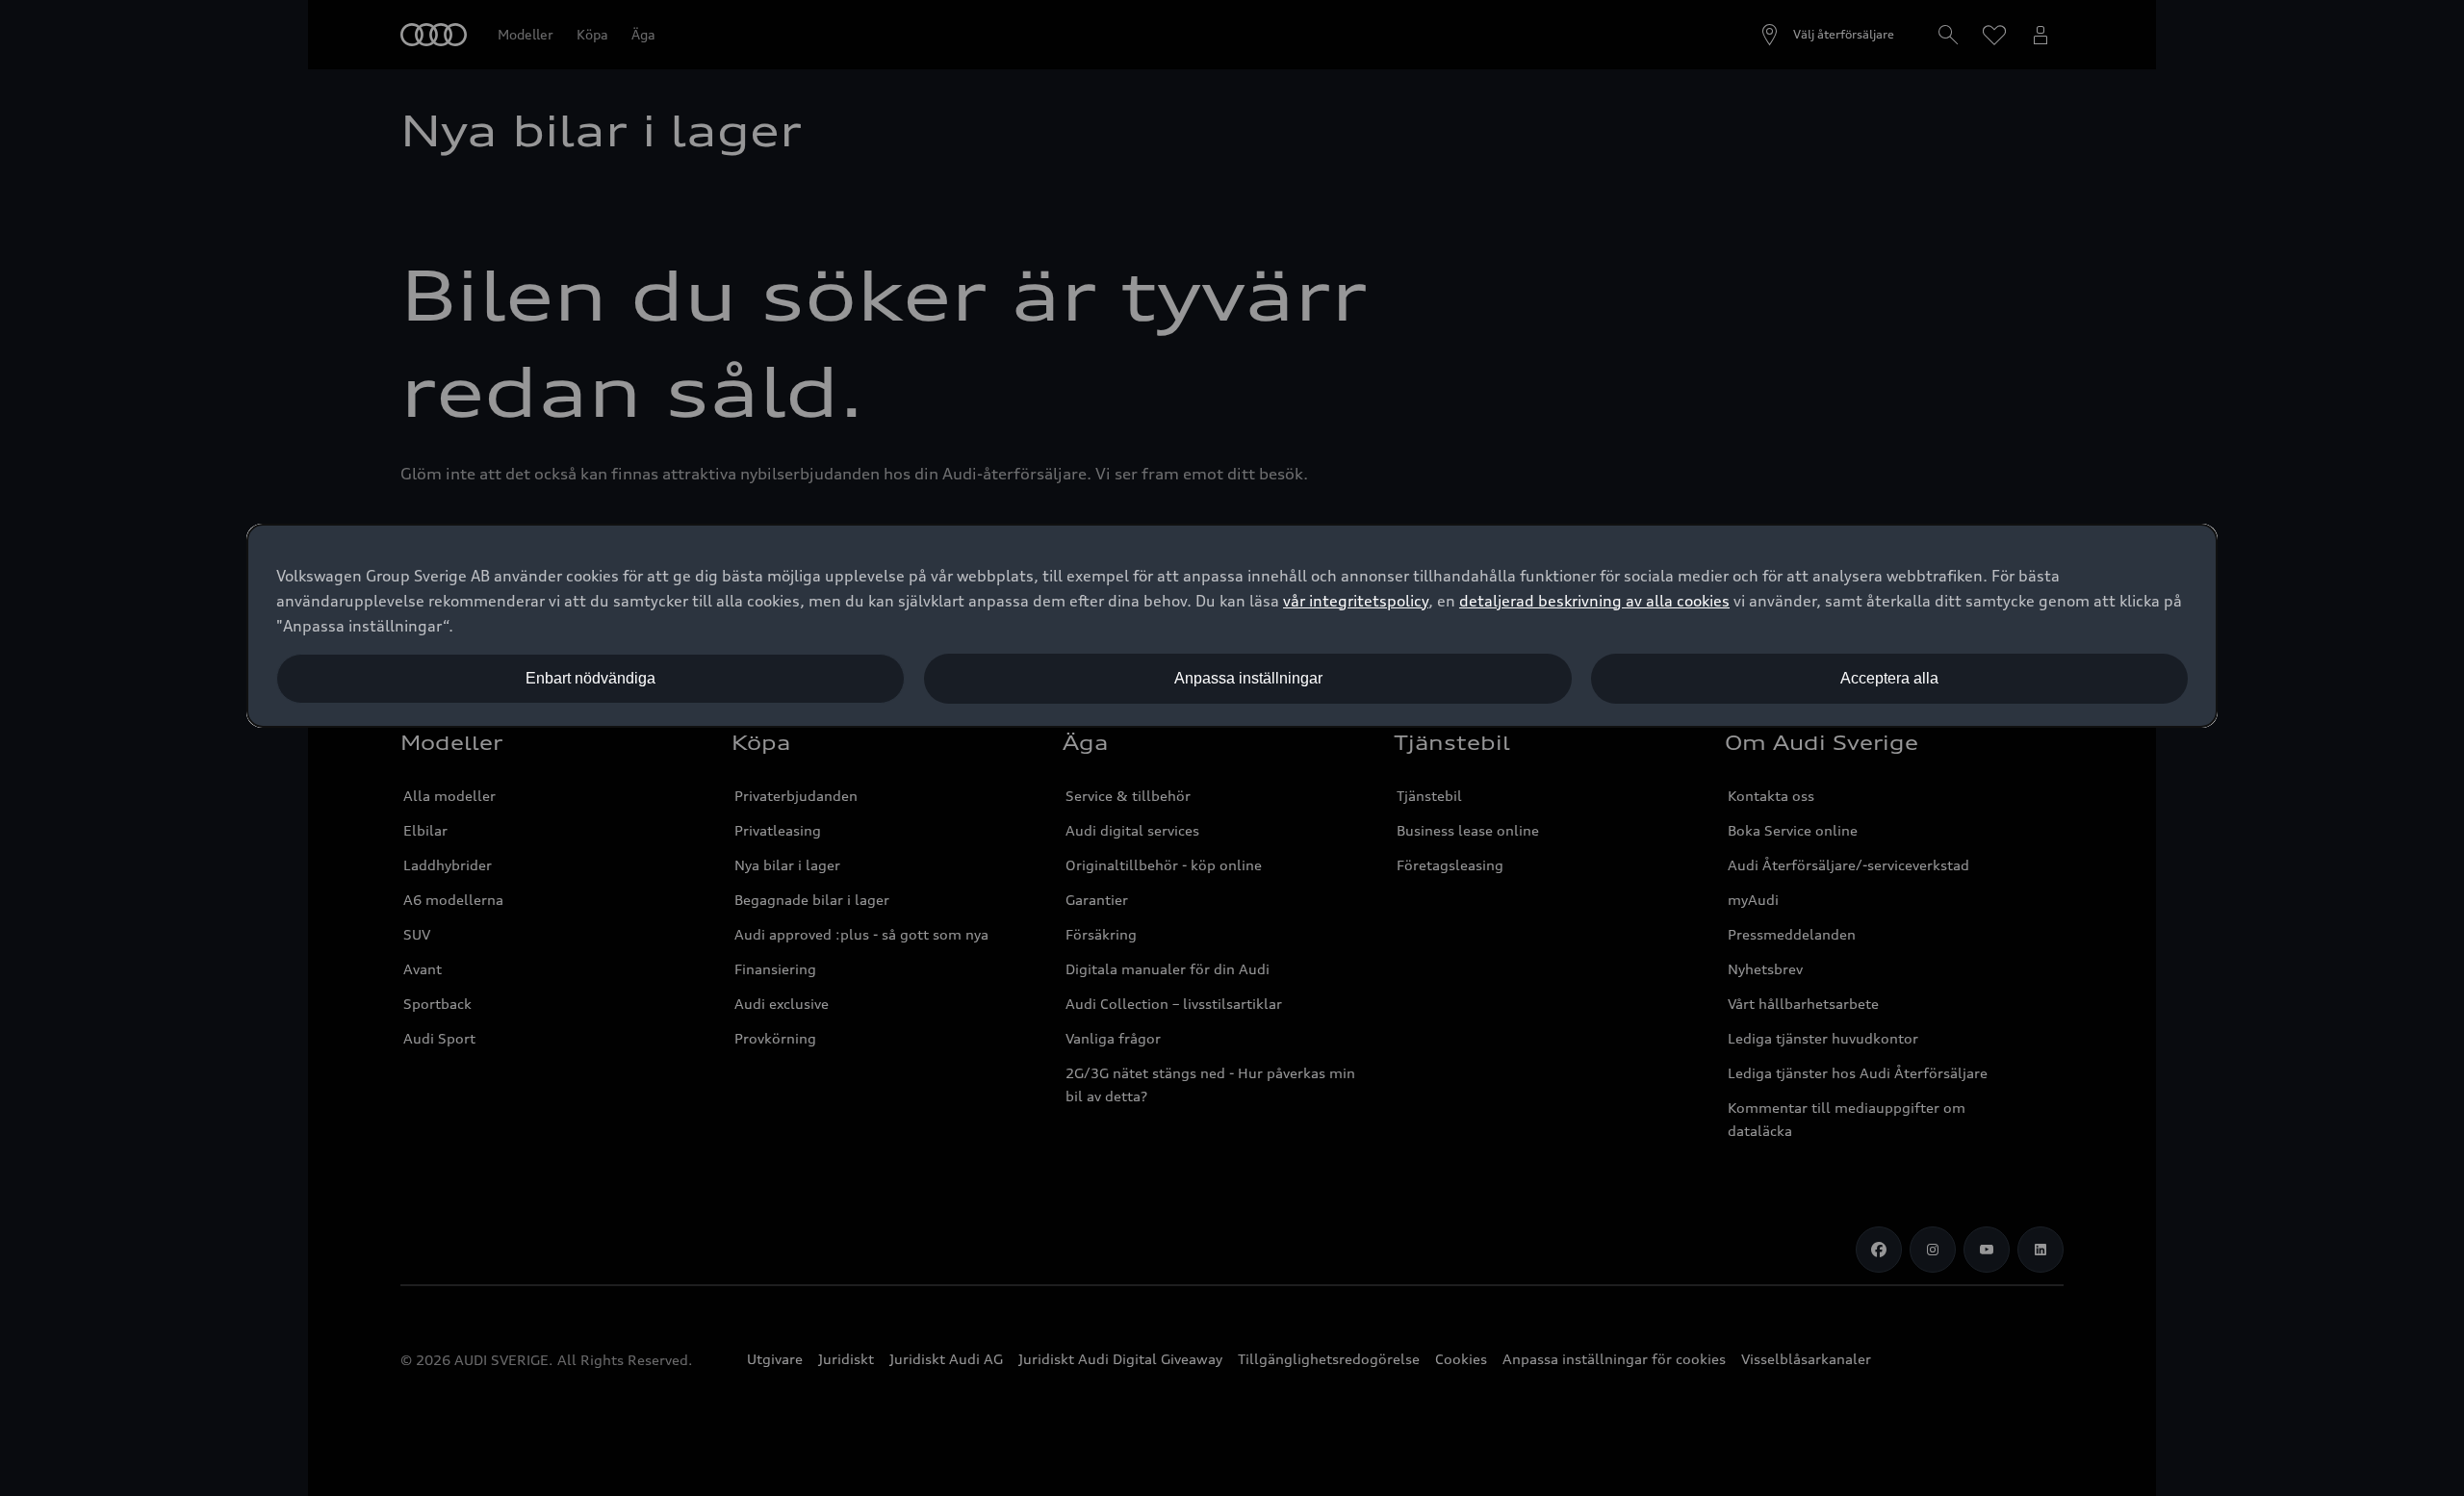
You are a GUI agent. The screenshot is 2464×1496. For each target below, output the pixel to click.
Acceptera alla (1889, 678)
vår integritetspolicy (1356, 601)
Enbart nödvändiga (590, 678)
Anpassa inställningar (1248, 678)
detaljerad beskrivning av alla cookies (1594, 601)
